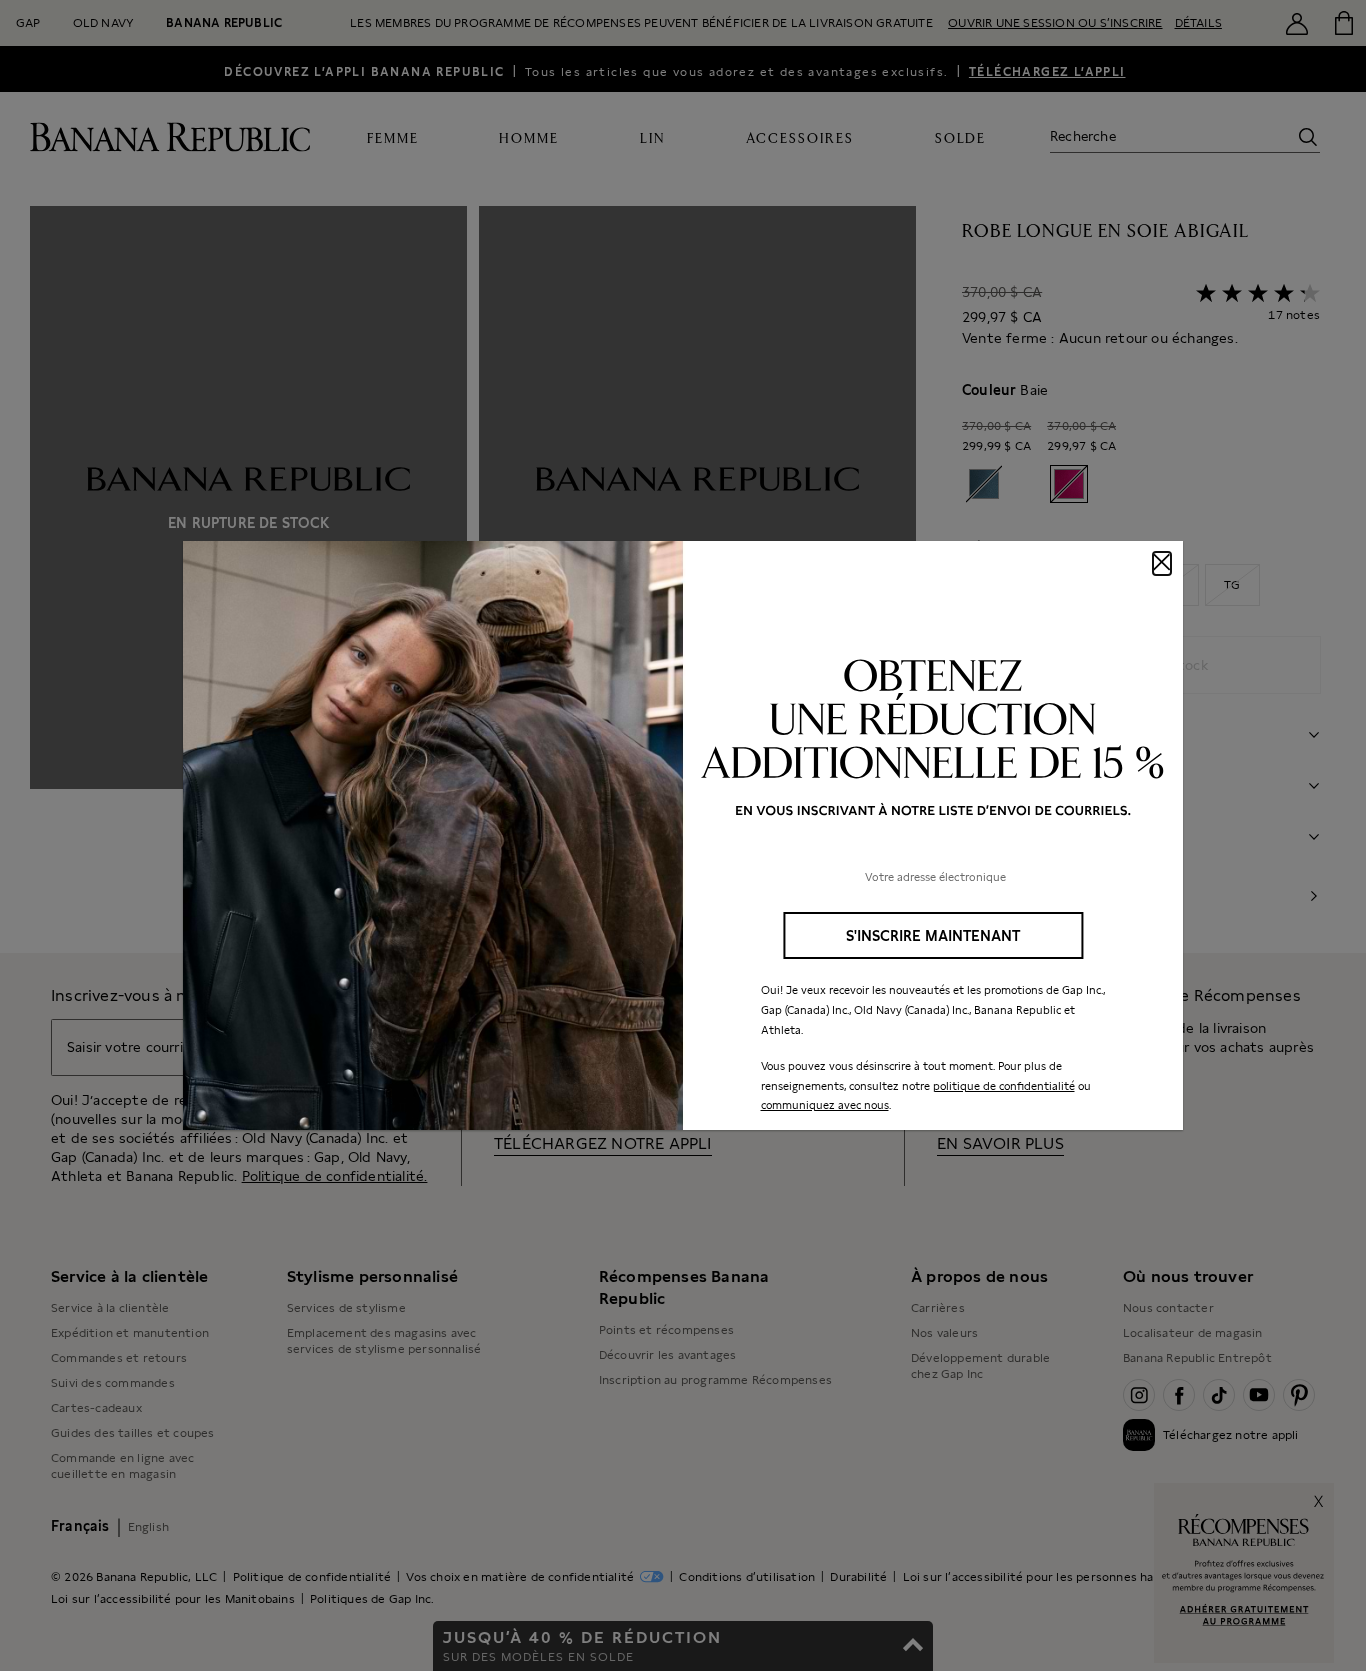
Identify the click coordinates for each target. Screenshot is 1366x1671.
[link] (683, 836)
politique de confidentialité (1004, 1086)
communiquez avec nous (825, 1105)
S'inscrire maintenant (933, 935)
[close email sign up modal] (1162, 563)
